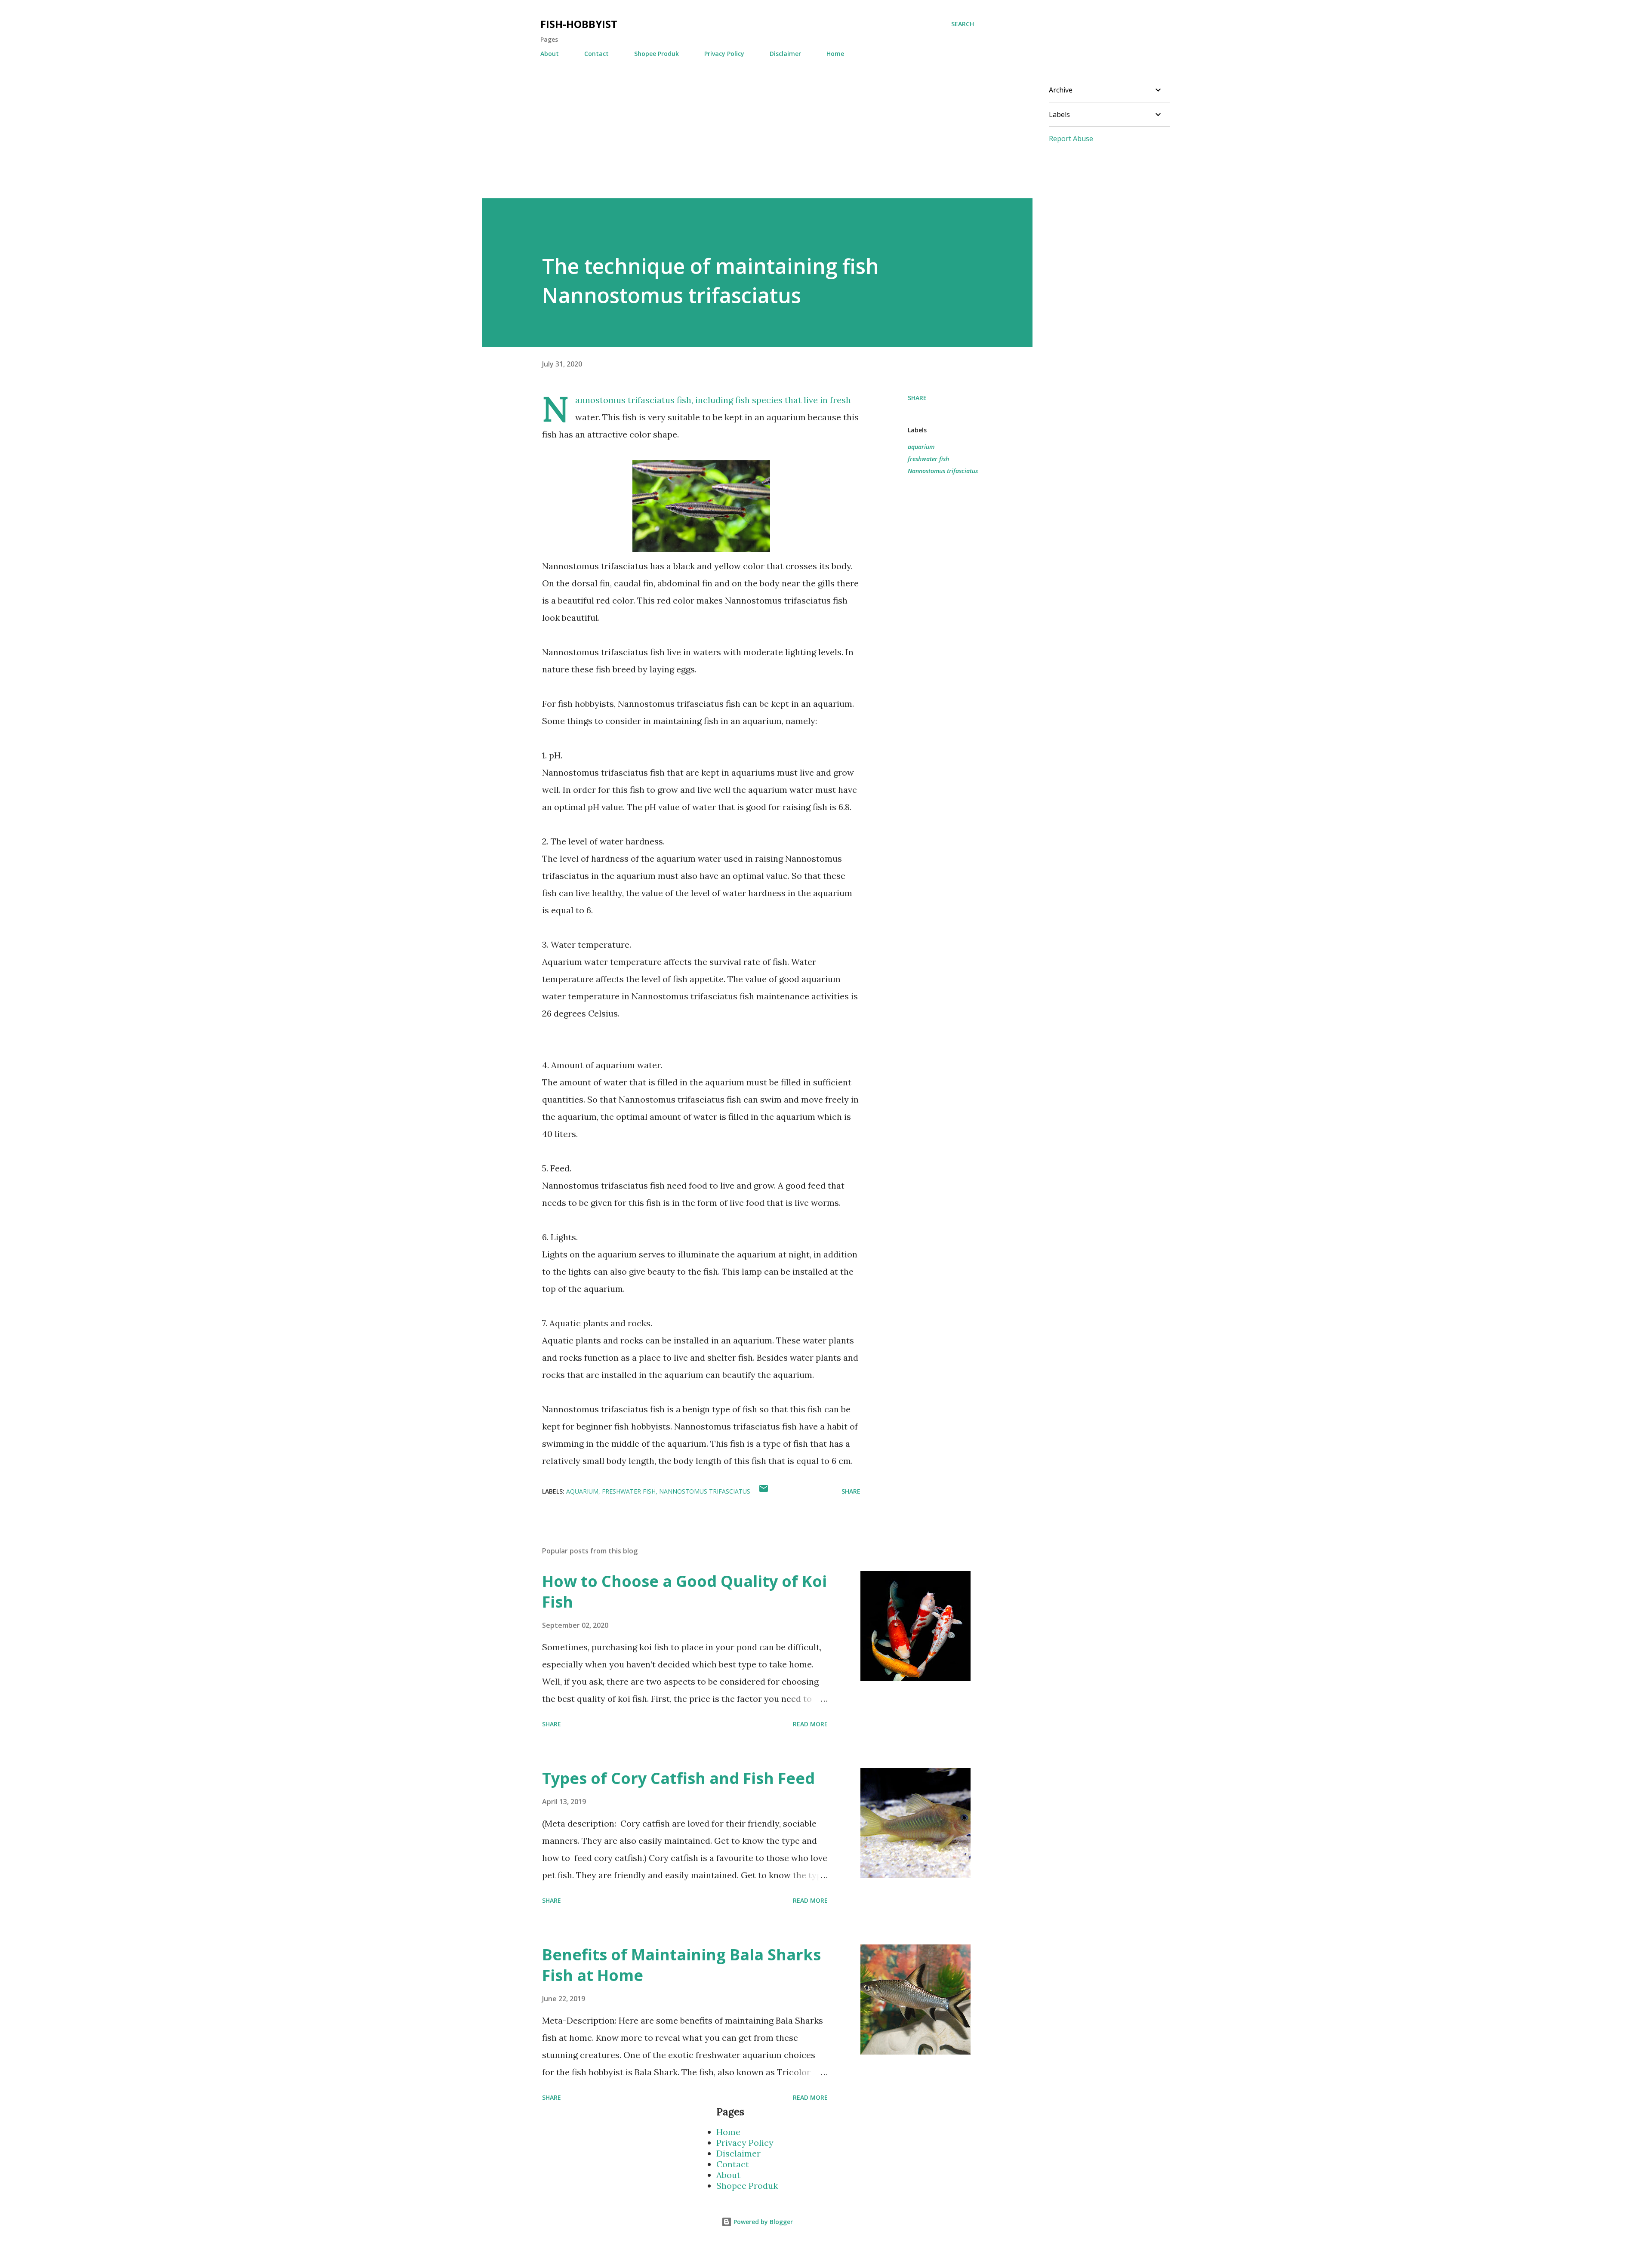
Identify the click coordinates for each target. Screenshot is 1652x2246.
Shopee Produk (656, 54)
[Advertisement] (740, 138)
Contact (596, 54)
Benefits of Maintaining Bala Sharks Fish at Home (681, 1965)
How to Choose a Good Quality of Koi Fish (684, 1591)
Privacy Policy (724, 54)
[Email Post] (764, 1491)
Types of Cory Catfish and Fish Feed (678, 1778)
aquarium (921, 447)
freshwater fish (928, 459)
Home (835, 54)
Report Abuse (1071, 139)
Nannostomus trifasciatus (943, 471)
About (550, 54)
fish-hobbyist (579, 24)
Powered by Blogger (762, 2222)
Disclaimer (785, 54)
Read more (810, 1724)
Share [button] (917, 398)
